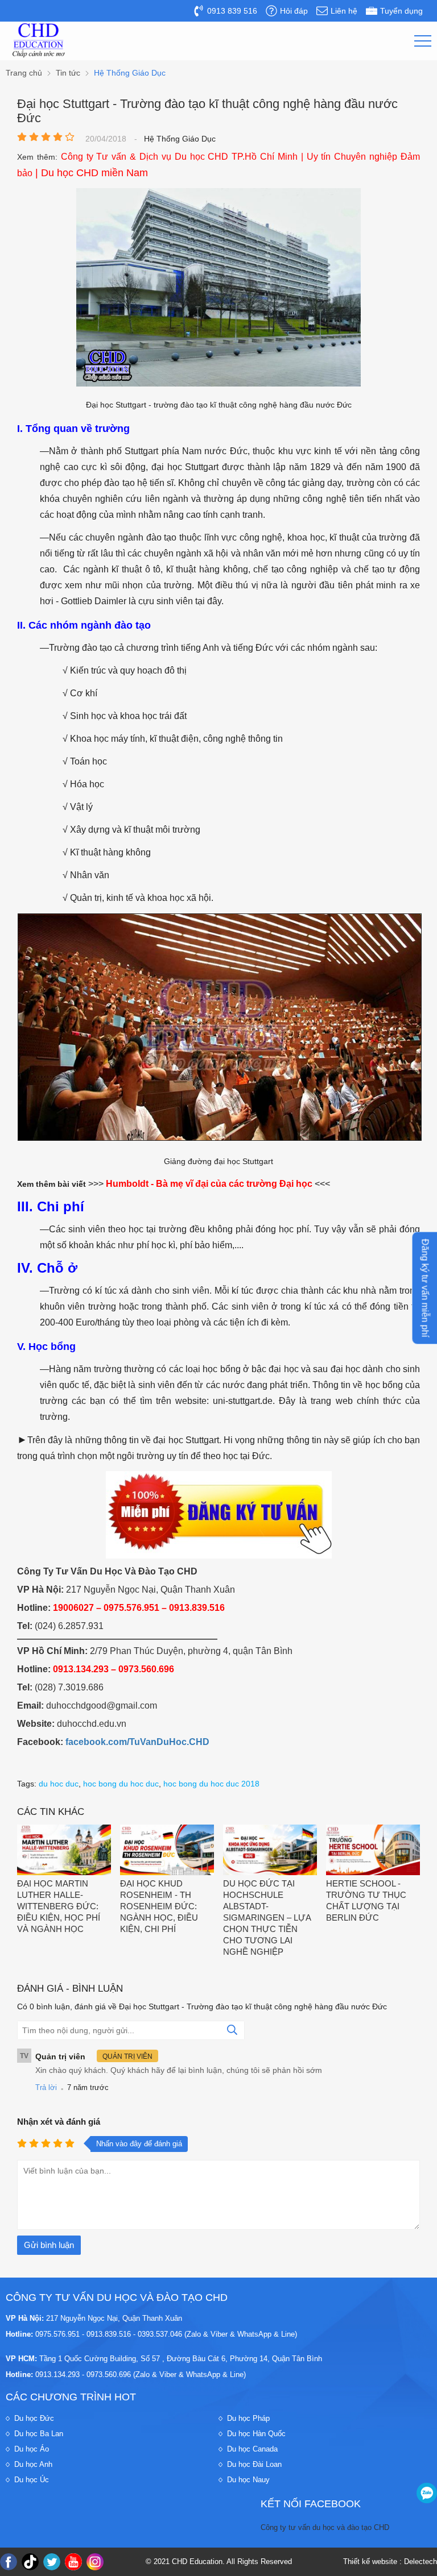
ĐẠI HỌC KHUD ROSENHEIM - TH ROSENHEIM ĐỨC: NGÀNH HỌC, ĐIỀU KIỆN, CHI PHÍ (159, 1906)
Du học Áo (32, 2449)
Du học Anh (33, 2464)
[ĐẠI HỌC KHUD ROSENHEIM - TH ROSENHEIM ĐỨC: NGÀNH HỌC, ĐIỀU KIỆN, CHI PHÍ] (167, 1851)
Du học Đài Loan (254, 2464)
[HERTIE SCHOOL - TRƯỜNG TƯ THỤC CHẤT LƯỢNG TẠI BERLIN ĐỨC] (373, 1851)
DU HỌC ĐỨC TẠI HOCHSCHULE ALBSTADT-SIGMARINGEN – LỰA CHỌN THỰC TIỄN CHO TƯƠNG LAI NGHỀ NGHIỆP (267, 1918)
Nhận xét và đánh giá (59, 2122)
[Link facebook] (9, 2562)
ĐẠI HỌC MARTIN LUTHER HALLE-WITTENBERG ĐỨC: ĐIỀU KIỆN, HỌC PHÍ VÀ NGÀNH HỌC (59, 1906)
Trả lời (46, 2087)
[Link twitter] (52, 2562)
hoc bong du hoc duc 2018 (211, 1784)
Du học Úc (32, 2480)
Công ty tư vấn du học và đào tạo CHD (325, 2527)
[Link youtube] (73, 2562)
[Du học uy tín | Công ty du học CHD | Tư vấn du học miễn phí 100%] (39, 40)
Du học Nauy (248, 2480)
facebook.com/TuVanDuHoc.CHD (137, 1742)
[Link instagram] (95, 2562)
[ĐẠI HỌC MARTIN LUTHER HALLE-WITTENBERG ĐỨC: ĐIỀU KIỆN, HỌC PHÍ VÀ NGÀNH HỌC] (64, 1851)
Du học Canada (252, 2449)
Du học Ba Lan (39, 2434)
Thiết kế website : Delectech (390, 2562)
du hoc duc (59, 1784)
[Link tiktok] (30, 2562)
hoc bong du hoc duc (121, 1784)
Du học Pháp (248, 2418)
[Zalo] (427, 2493)
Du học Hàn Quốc (256, 2434)
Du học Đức (34, 2418)
